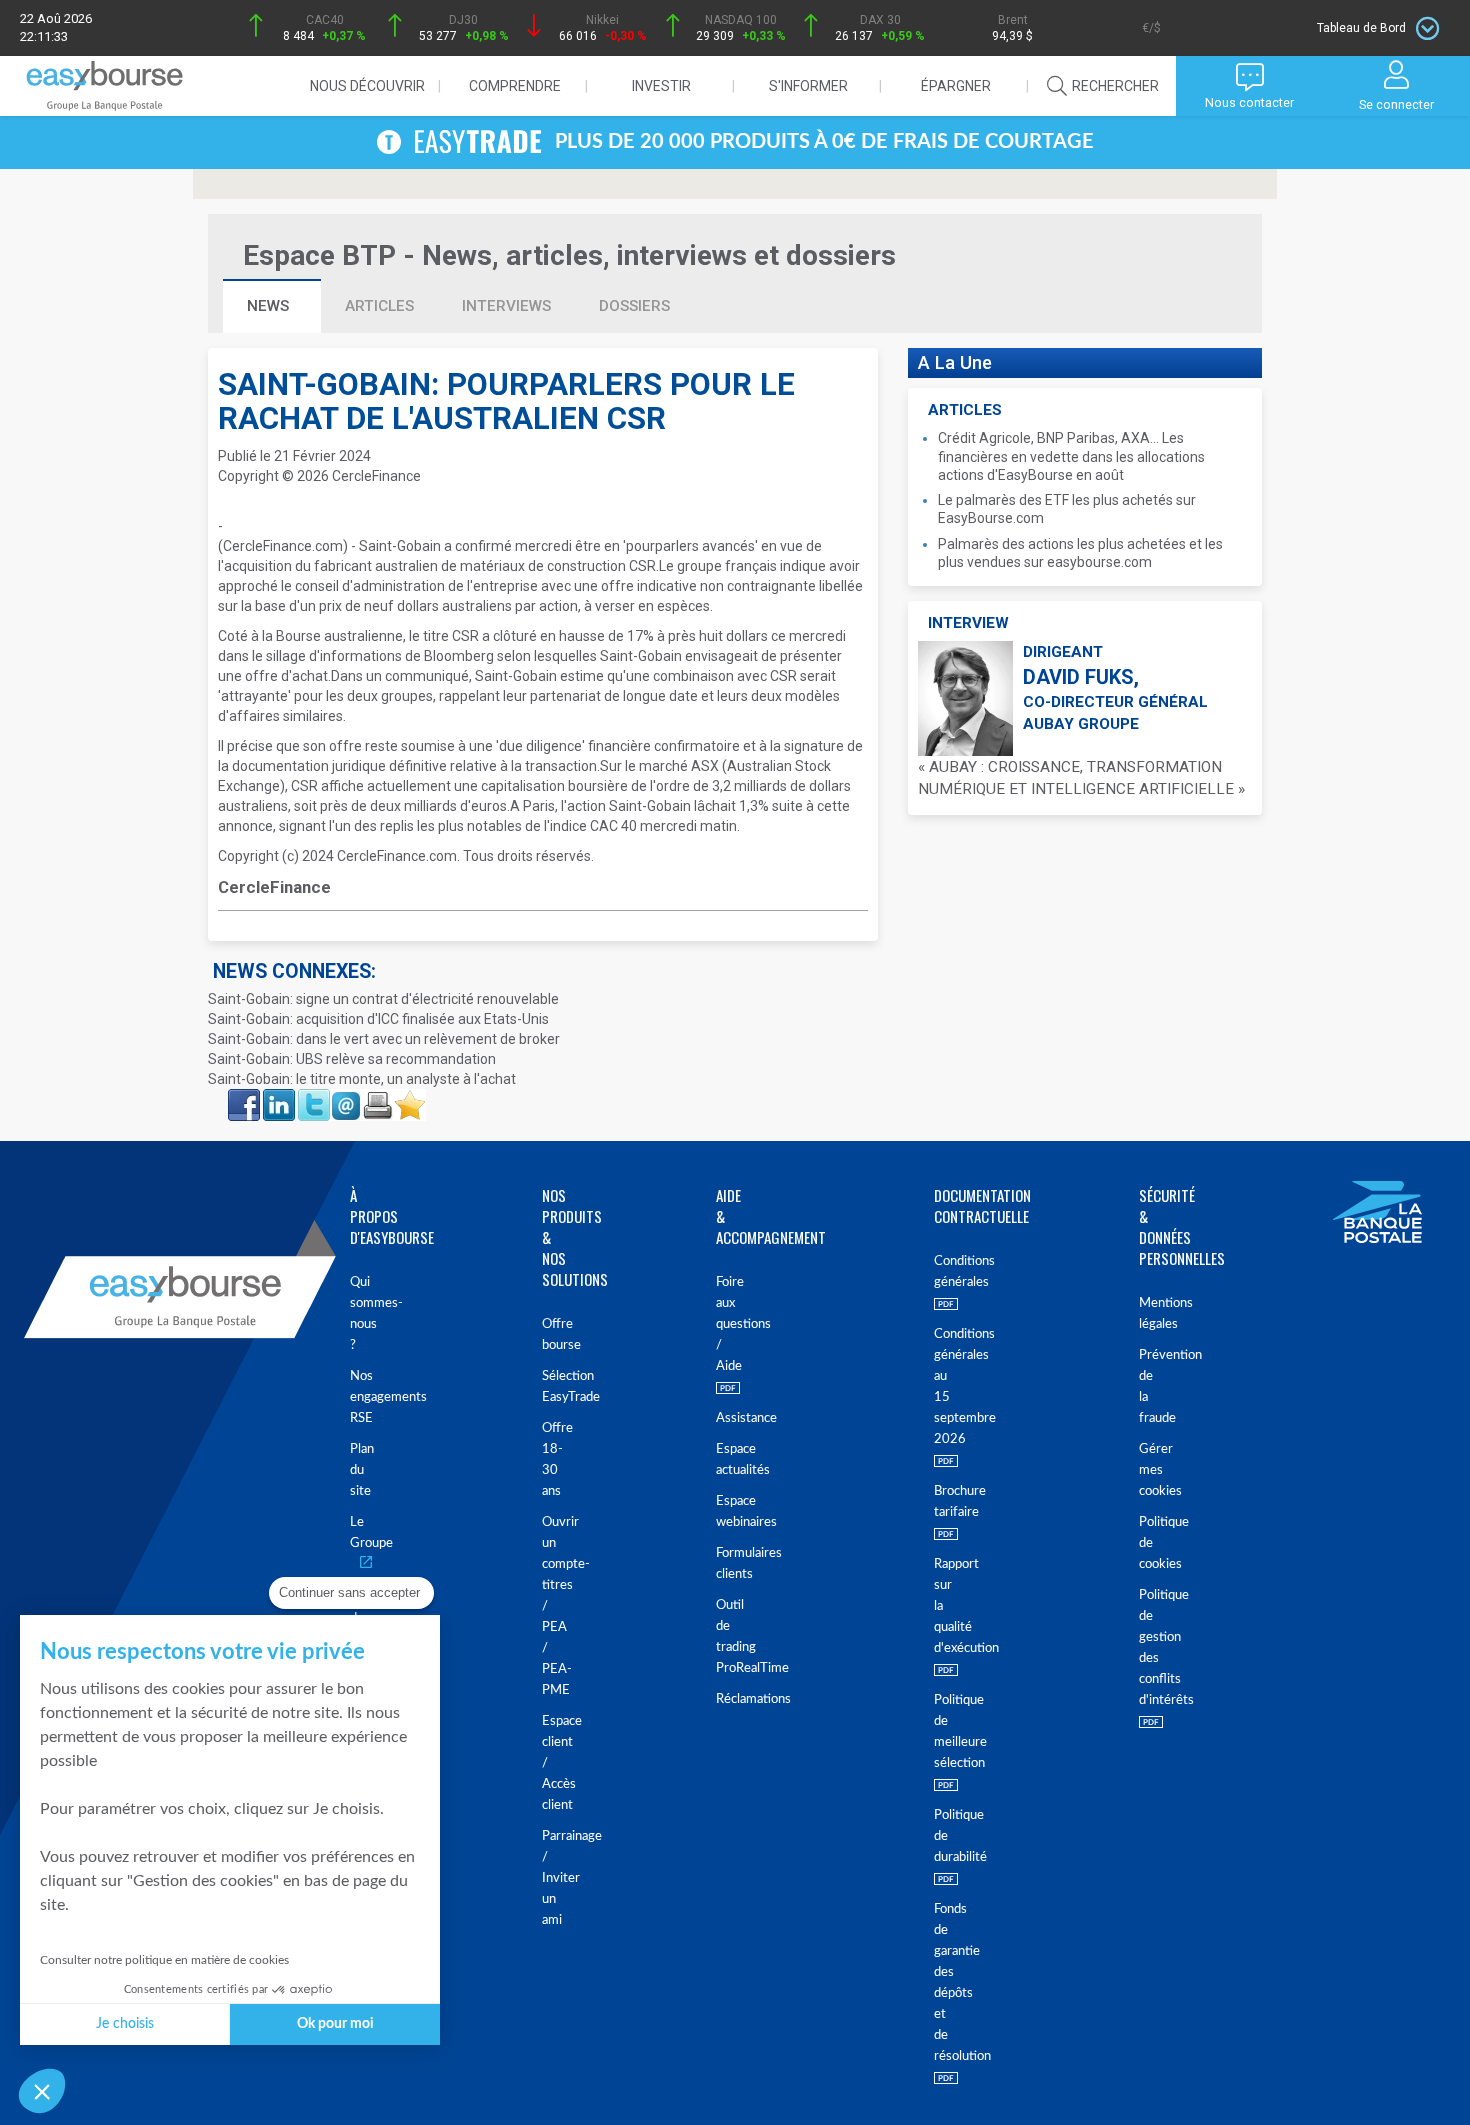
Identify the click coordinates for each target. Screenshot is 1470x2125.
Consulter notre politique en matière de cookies (164, 1960)
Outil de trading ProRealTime (719, 1637)
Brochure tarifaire (935, 1502)
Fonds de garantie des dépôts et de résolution (935, 1983)
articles (379, 306)
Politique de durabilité (935, 1836)
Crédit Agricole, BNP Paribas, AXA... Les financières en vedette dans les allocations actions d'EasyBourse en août (1071, 456)
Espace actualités (719, 1460)
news (270, 306)
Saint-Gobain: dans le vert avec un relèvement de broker (384, 1039)
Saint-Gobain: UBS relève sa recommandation (352, 1059)
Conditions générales (935, 1272)
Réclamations (719, 1699)
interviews (506, 306)
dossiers (634, 306)
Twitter (313, 1095)
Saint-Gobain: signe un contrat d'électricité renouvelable (383, 999)
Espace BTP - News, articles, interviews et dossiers (569, 255)
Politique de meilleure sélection (935, 1732)
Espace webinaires (719, 1512)
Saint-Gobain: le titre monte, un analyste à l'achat (362, 1079)
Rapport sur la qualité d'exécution (935, 1606)
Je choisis (125, 2024)
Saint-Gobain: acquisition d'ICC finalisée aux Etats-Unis (378, 1019)
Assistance (719, 1418)
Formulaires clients (719, 1564)
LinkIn (277, 1095)
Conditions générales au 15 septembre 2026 (935, 1387)
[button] (42, 2091)
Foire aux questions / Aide (719, 1324)
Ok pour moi (335, 2024)
